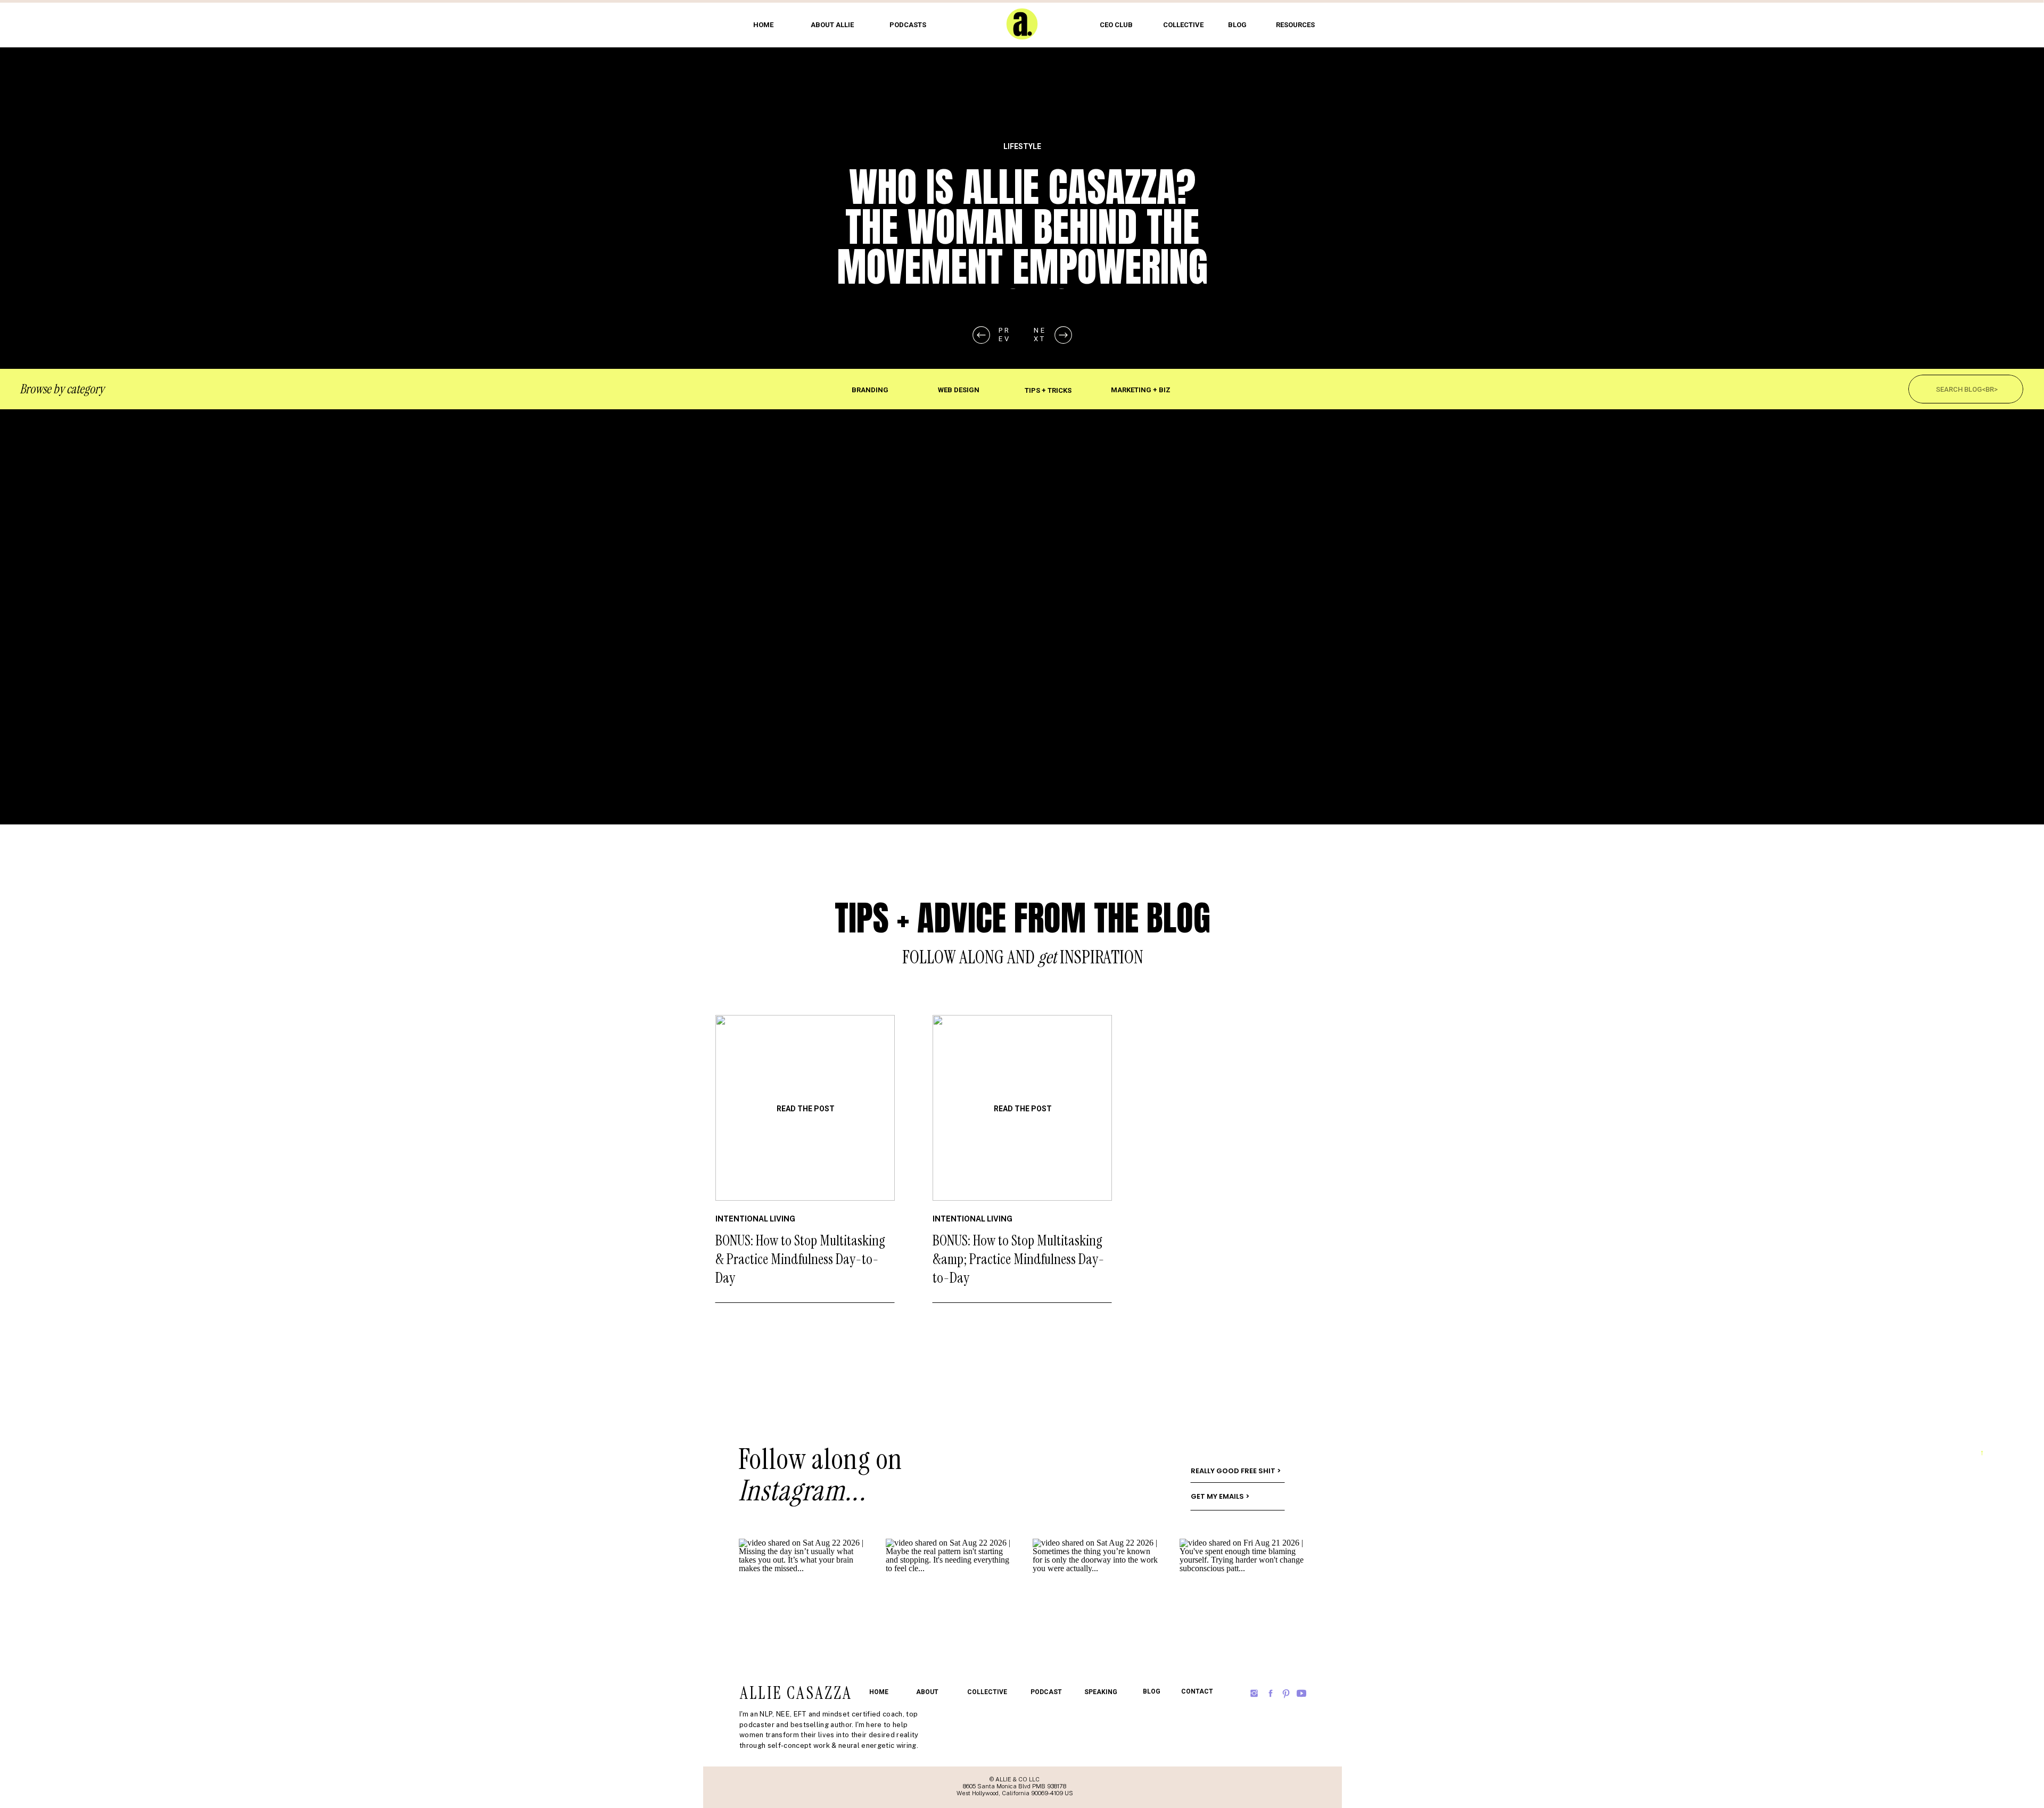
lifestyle (1022, 146)
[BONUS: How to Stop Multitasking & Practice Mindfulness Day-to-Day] (805, 1108)
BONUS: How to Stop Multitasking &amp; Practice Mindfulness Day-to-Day (1019, 1259)
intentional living (755, 1219)
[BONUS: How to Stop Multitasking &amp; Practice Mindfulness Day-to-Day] (1022, 1108)
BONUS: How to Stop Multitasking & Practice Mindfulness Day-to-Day (800, 1259)
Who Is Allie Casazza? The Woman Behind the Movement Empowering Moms (1022, 247)
